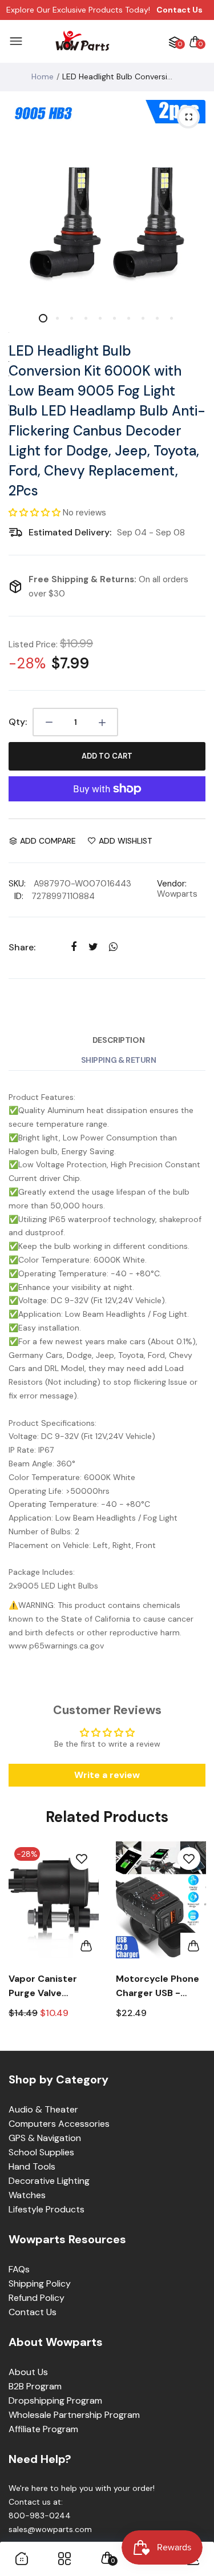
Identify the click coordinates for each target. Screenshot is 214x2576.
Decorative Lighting (49, 2181)
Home (43, 76)
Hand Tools (32, 2166)
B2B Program (35, 2386)
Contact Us (33, 2312)
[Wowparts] (82, 41)
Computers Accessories (59, 2124)
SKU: (17, 884)
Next (193, 1940)
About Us (28, 2372)
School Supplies (41, 2152)
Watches (27, 2195)
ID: (19, 896)
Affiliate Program (43, 2429)
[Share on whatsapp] (113, 947)
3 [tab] (72, 318)
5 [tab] (100, 318)
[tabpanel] (107, 198)
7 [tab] (129, 318)
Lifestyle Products (47, 2209)
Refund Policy (37, 2298)
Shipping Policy (40, 2283)
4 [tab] (86, 318)
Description (118, 1040)
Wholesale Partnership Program (74, 2415)
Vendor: (172, 884)
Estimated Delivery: (70, 532)
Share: (22, 947)
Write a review (107, 1775)
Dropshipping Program (55, 2400)
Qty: (18, 722)
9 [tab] (157, 318)
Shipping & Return (119, 1060)
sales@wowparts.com (50, 2529)
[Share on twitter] (93, 947)
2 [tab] (57, 318)
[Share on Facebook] (73, 947)
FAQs (19, 2269)
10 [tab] (171, 318)
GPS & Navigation (45, 2138)
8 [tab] (143, 318)
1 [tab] (43, 318)
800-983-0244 (40, 2515)
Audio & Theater (43, 2109)
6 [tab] (114, 318)
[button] (35, 513)
